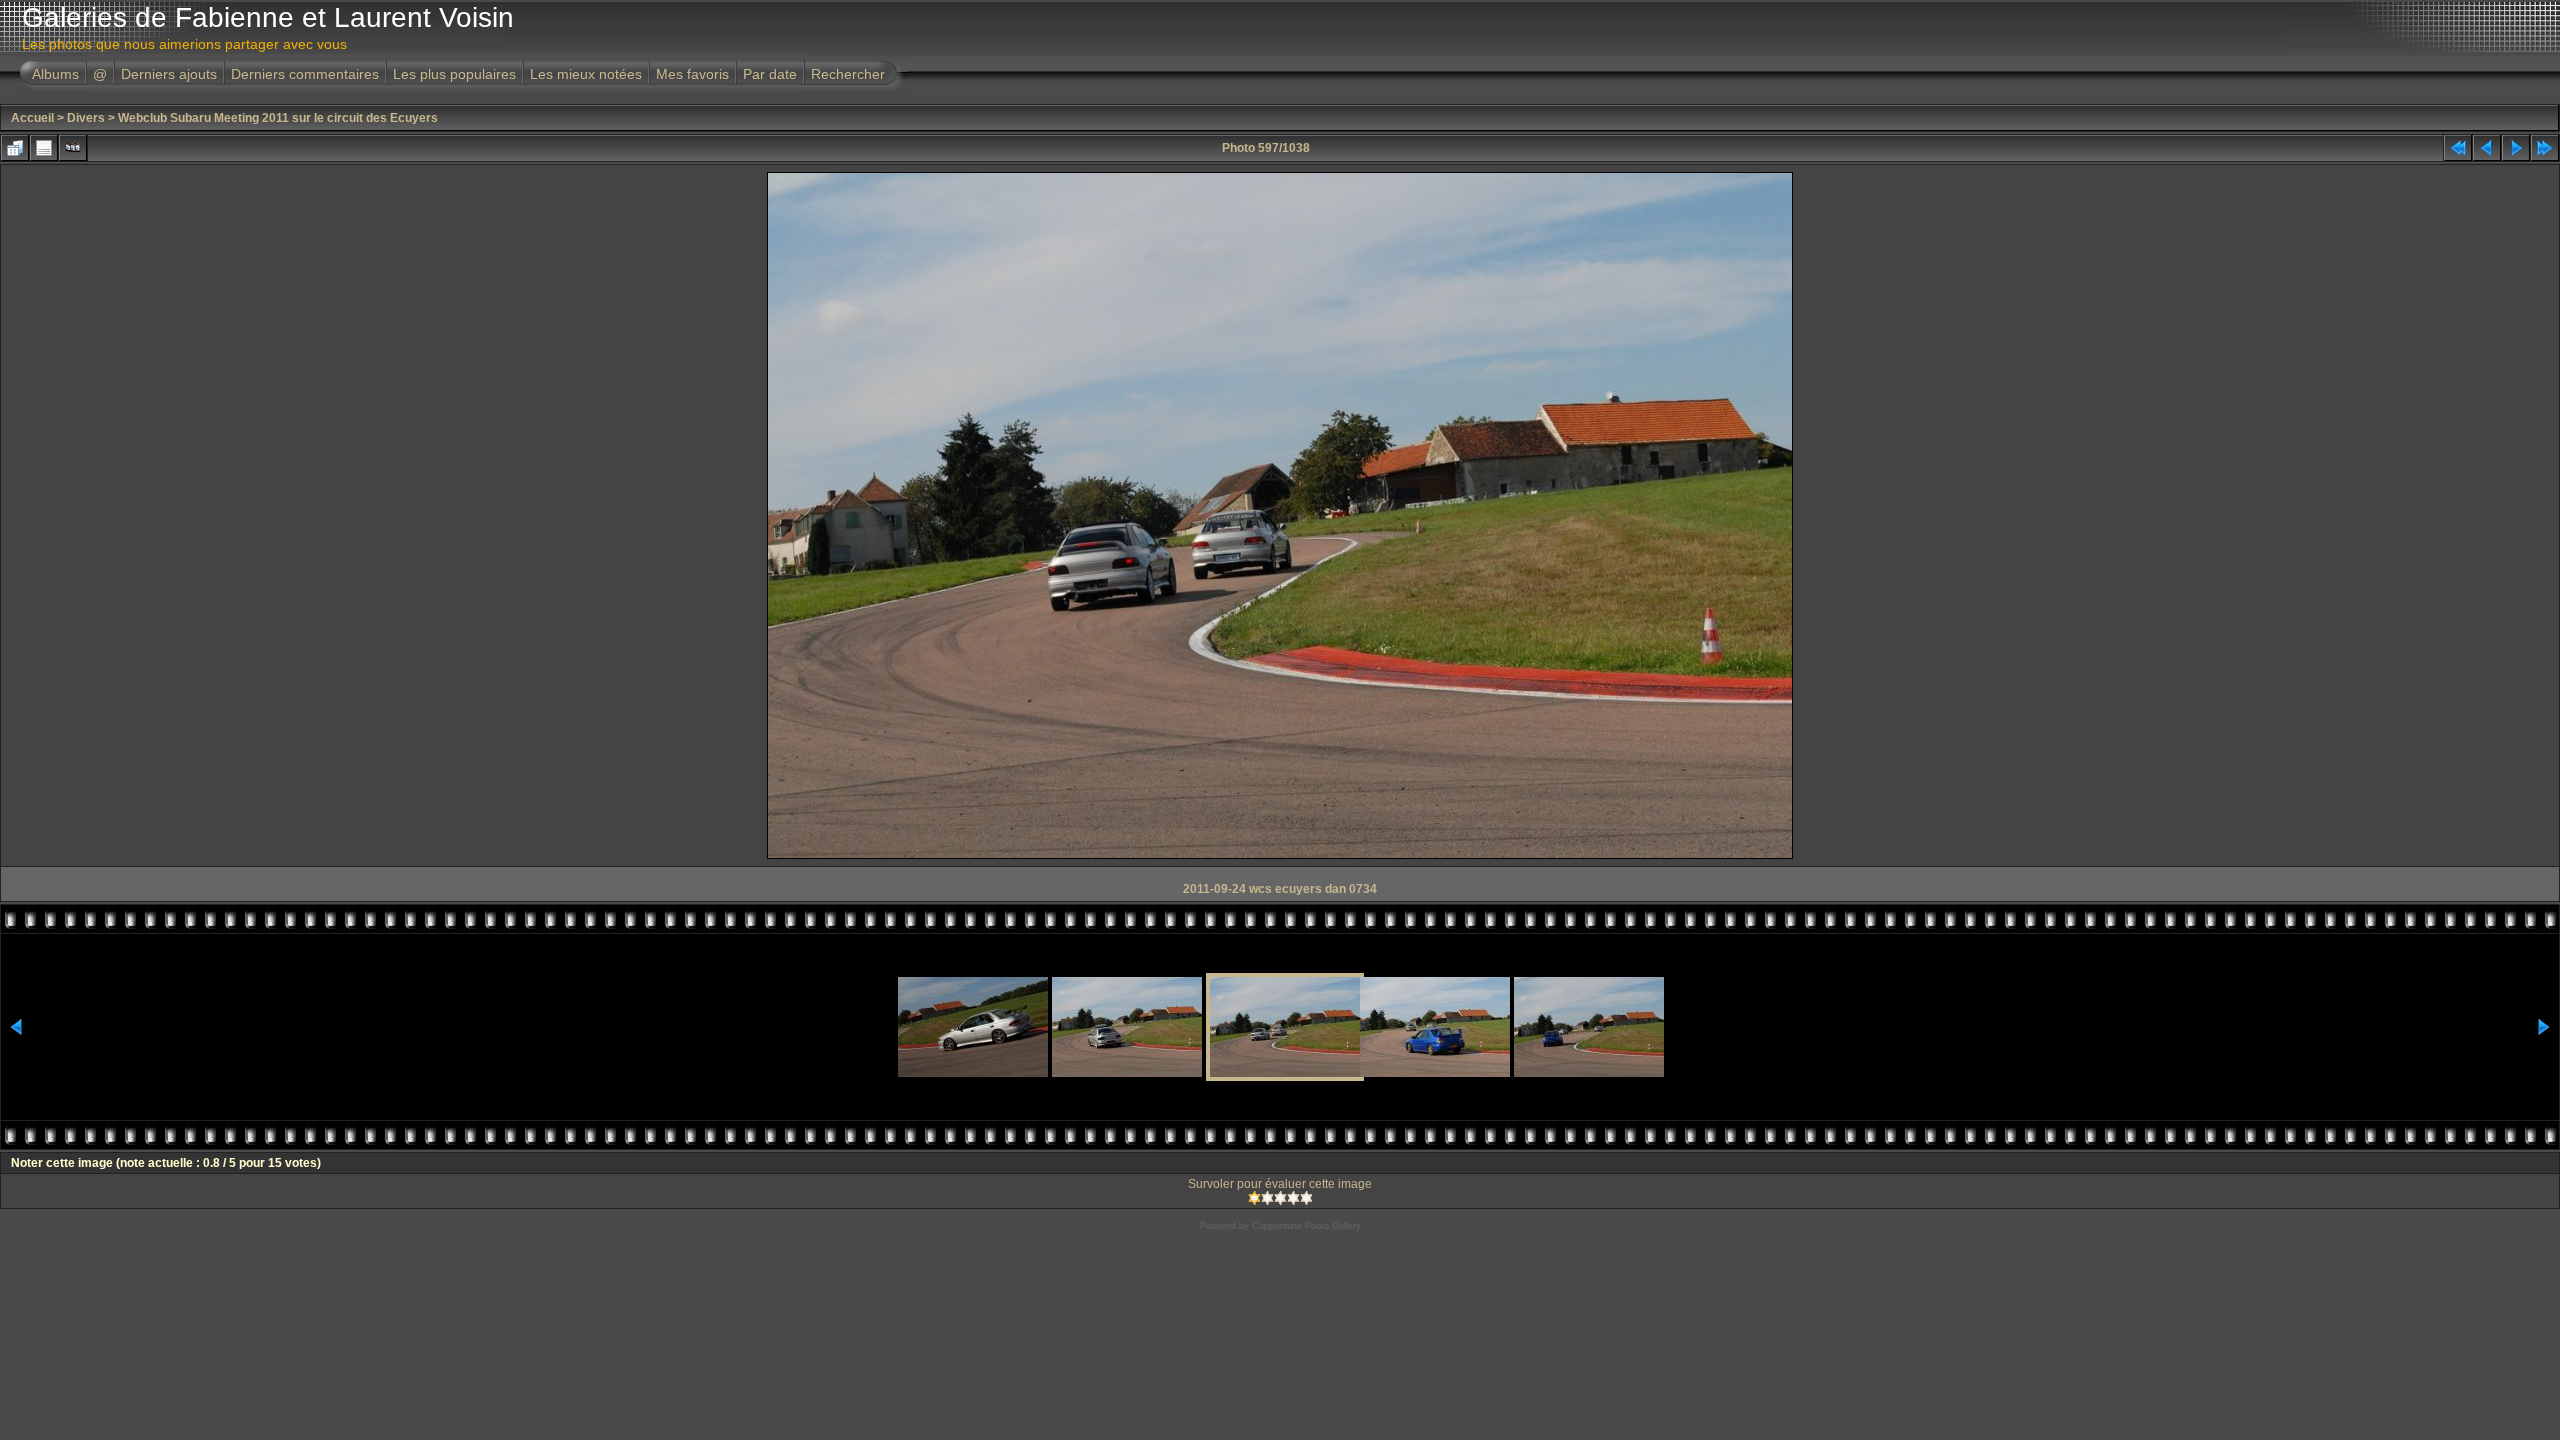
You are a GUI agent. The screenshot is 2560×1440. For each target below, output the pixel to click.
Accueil (32, 118)
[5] (1306, 1198)
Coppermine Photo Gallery (1306, 1226)
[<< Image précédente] (2487, 148)
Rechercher (848, 74)
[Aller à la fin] (2545, 148)
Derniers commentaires (305, 74)
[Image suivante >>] (2516, 148)
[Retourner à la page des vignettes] (15, 148)
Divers (86, 118)
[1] (1254, 1198)
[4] (1293, 1198)
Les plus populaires (454, 74)
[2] (1267, 1198)
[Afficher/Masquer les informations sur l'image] (44, 148)
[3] (1280, 1198)
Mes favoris (692, 74)
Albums (55, 74)
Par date (770, 74)
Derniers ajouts (169, 74)
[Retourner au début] (2458, 148)
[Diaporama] (73, 148)
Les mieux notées (586, 74)
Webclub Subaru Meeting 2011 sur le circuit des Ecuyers (278, 118)
